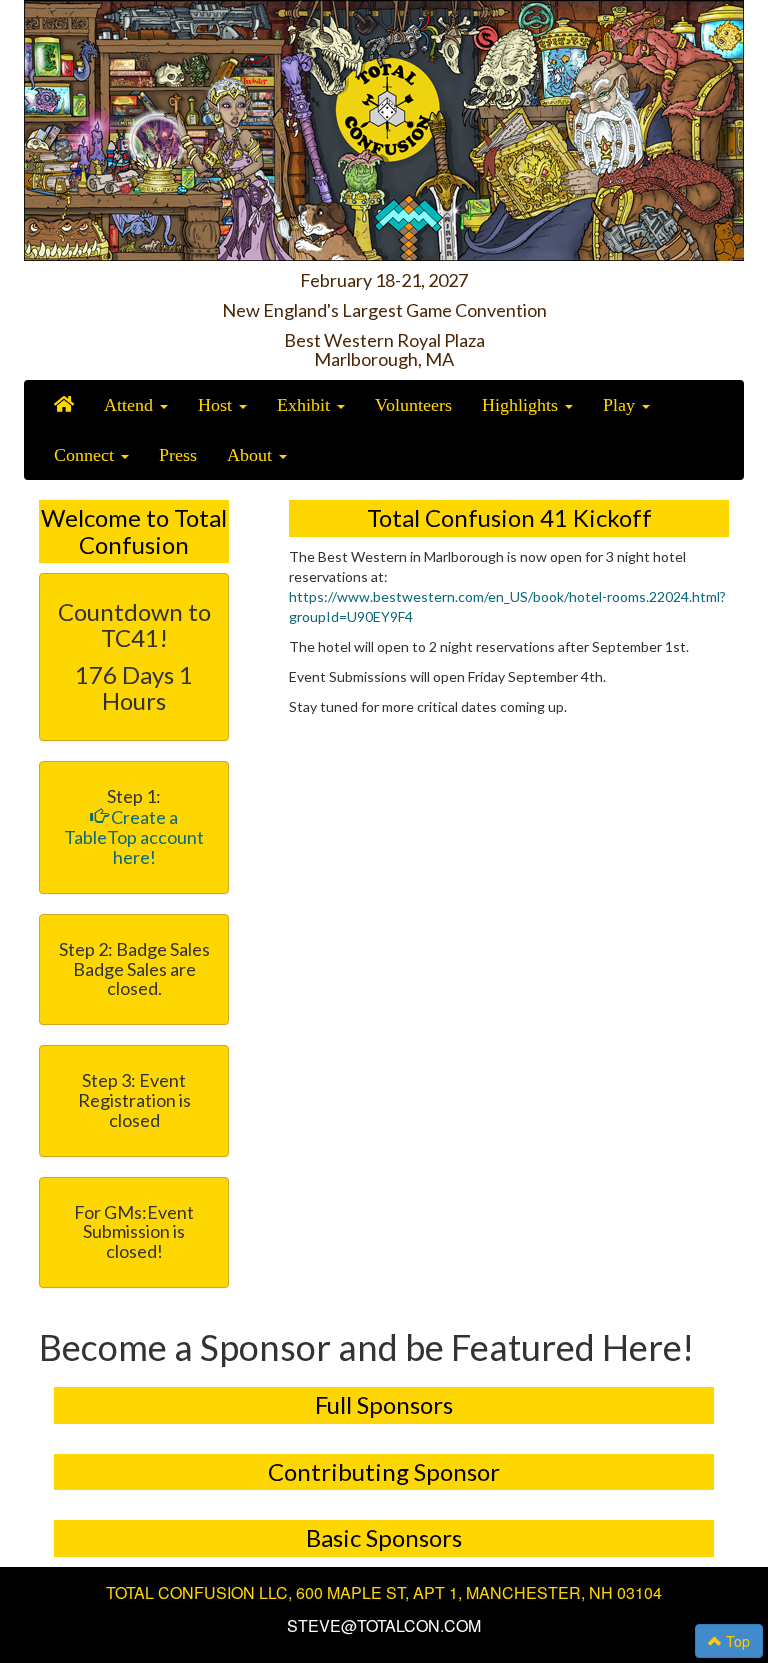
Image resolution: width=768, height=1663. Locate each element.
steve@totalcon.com (384, 1625)
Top (736, 1641)
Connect (86, 455)
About (252, 455)
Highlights (522, 405)
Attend (131, 405)
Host (217, 405)
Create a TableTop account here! (134, 837)
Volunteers (413, 405)
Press (178, 455)
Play (621, 405)
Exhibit (306, 405)
